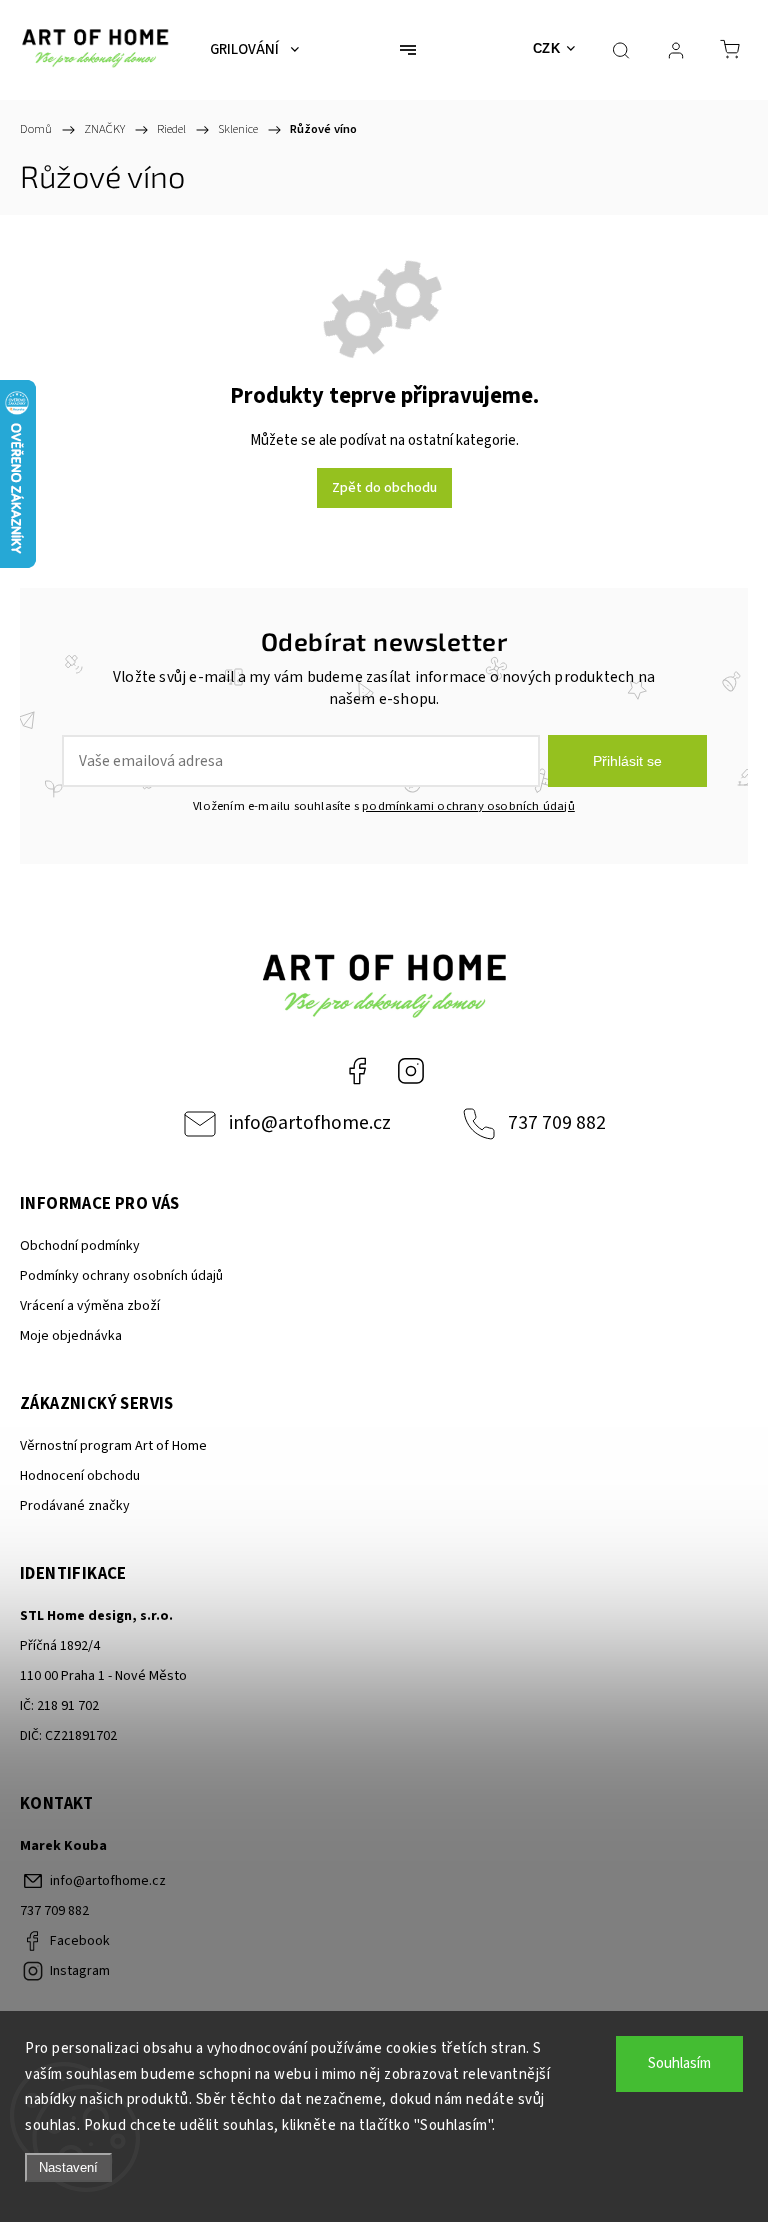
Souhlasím (679, 2063)
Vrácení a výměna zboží (90, 1306)
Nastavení (68, 2167)
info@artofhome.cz (310, 1123)
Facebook (357, 1071)
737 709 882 (557, 1123)
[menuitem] (254, 50)
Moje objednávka (71, 1336)
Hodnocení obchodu (80, 1476)
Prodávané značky (75, 1506)
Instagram (411, 1071)
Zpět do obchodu (384, 488)
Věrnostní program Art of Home (113, 1446)
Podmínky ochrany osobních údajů (121, 1276)
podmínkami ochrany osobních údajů (468, 806)
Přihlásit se (627, 761)
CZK (547, 48)
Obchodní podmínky (80, 1246)
